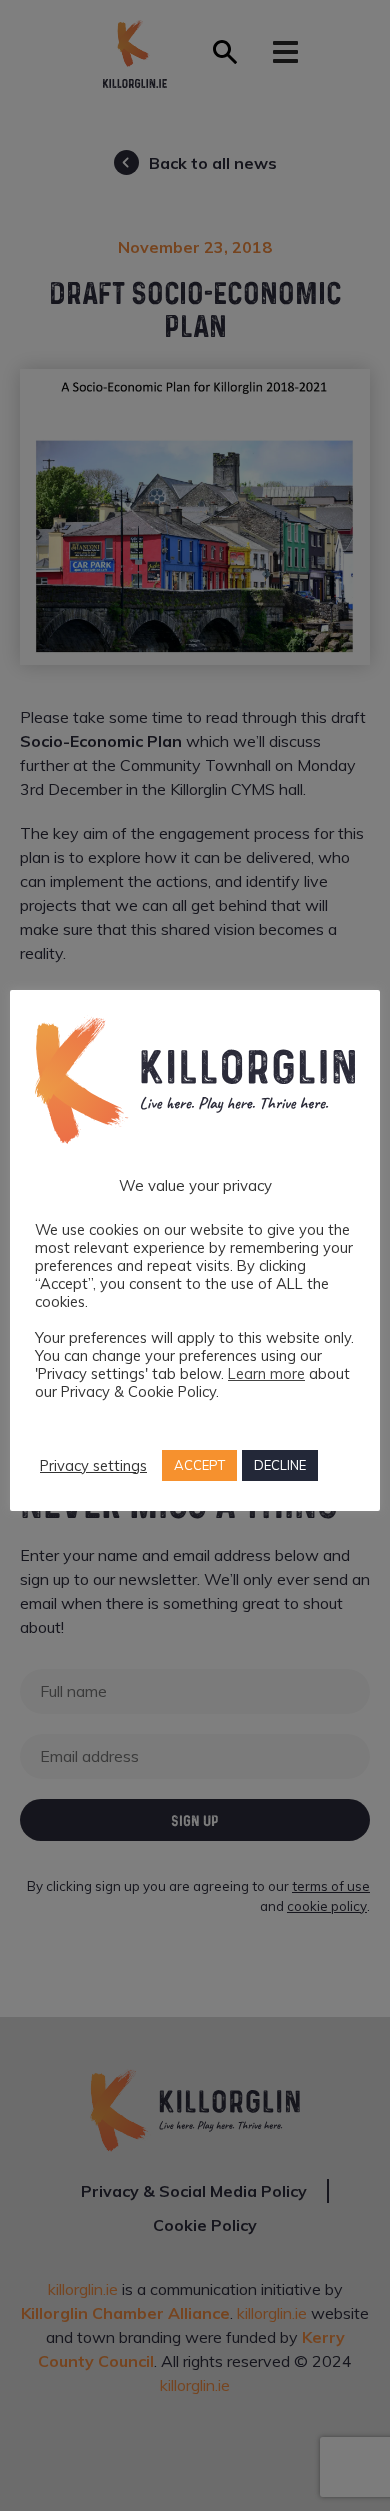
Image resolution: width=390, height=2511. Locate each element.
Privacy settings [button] (93, 1466)
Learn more (266, 1373)
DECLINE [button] (280, 1465)
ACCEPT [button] (199, 1465)
